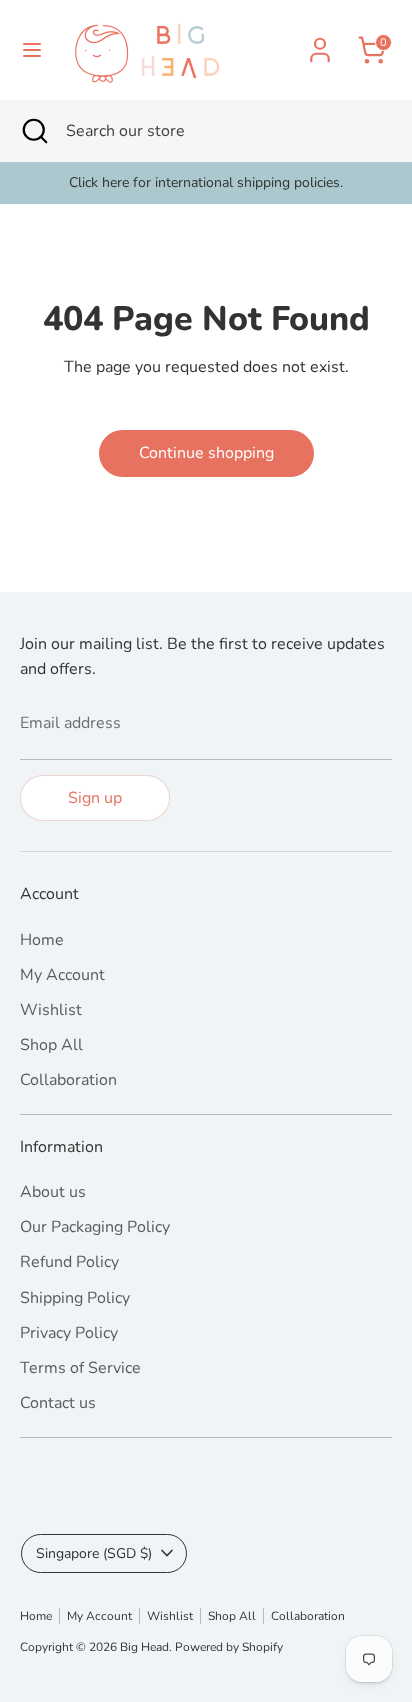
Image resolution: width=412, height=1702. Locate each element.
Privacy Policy (69, 1333)
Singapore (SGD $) (94, 1553)
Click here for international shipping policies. (206, 182)
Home (42, 940)
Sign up (95, 798)
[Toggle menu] (32, 50)
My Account (62, 975)
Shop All (51, 1045)
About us (53, 1192)
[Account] (320, 42)
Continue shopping (206, 453)
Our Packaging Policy (95, 1227)
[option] (206, 183)
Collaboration (68, 1080)
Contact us (58, 1403)
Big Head (144, 1647)
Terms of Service (80, 1368)
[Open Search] (33, 131)
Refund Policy (69, 1262)
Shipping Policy (75, 1298)
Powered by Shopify (229, 1647)
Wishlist (51, 1010)
